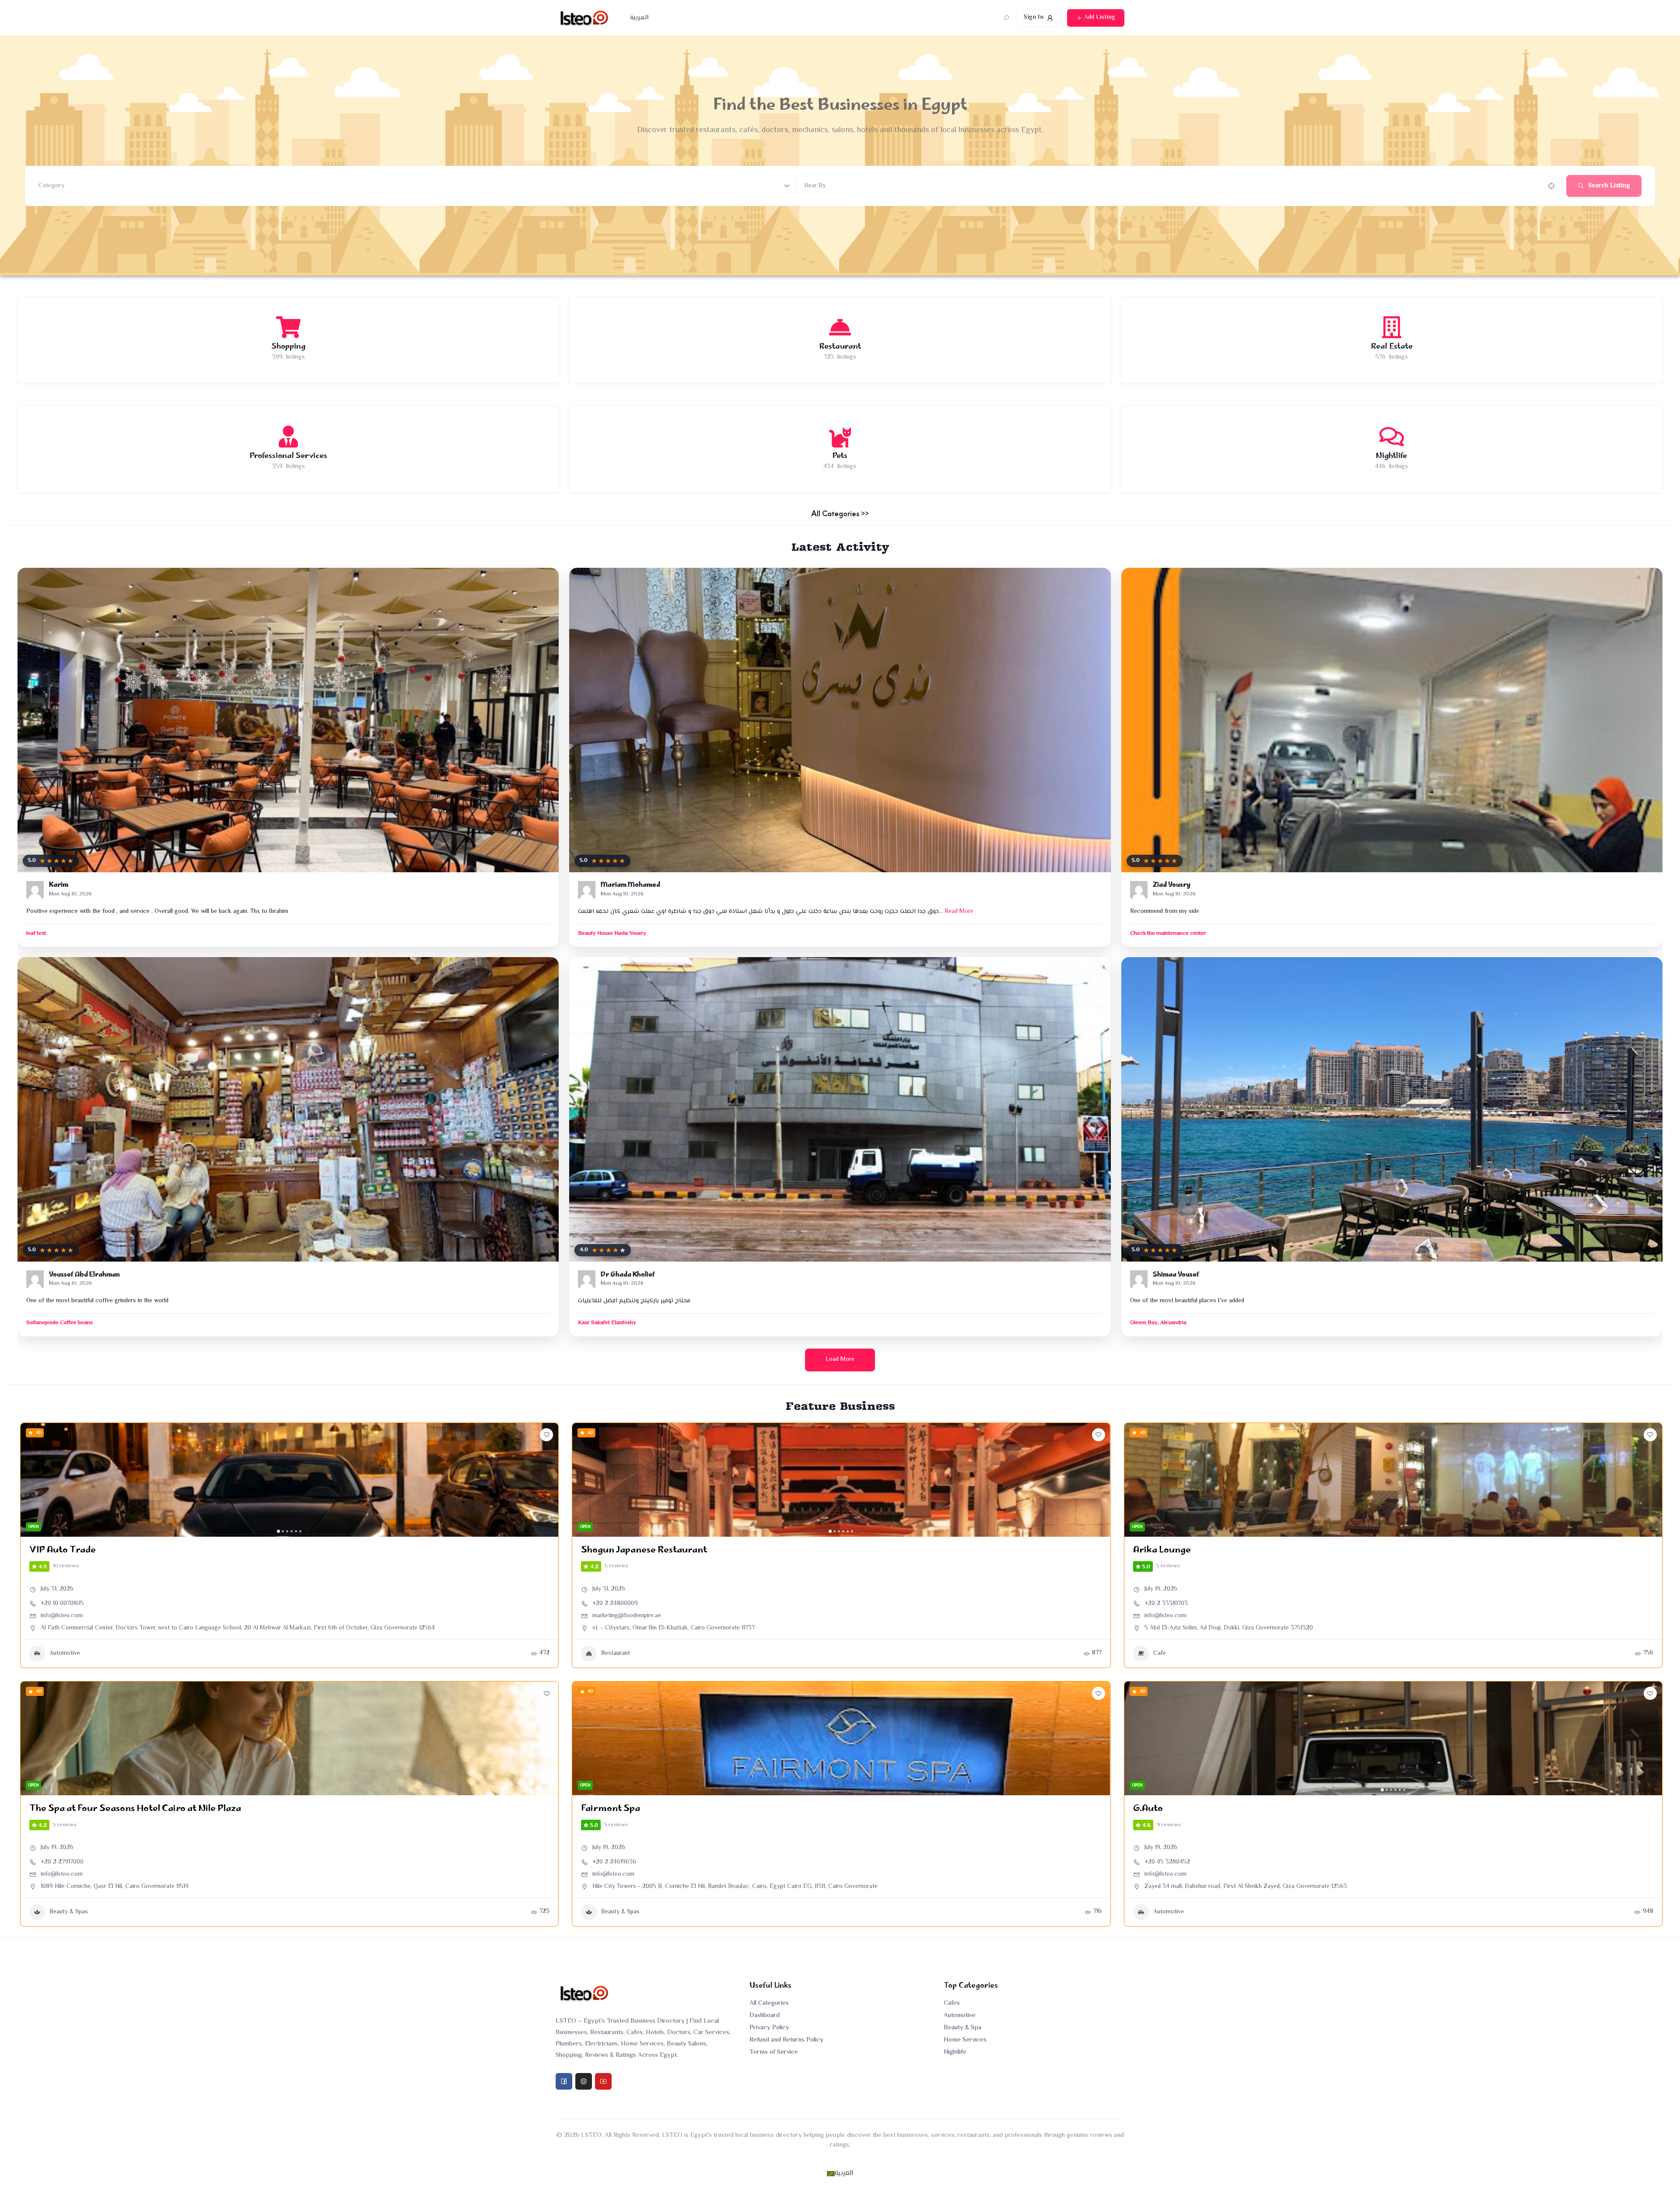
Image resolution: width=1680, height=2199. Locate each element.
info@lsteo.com (62, 1616)
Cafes (952, 2003)
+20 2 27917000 (62, 1862)
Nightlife (955, 2052)
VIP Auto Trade (63, 1550)
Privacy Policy (769, 2028)
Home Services (965, 2040)
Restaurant (616, 1654)
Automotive (65, 1654)
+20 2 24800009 (615, 1604)
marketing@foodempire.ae (627, 1616)
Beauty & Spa (962, 2028)
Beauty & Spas (69, 1912)
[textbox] (52, 186)
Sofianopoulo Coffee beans (59, 1323)
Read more (959, 912)
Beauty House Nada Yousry (612, 934)
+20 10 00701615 (62, 1604)
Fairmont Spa (611, 1809)
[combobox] (414, 186)
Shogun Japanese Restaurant (644, 1550)
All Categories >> (840, 513)
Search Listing (1609, 186)
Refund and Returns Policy (786, 2040)
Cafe (1160, 1654)
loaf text (36, 934)
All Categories (769, 2003)
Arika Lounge (1162, 1550)
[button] (31, 1480)
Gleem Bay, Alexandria (1158, 1323)
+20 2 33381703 (1166, 1604)
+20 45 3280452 (1167, 1862)
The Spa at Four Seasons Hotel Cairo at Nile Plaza (135, 1809)
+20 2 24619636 (614, 1862)
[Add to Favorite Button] (546, 1435)
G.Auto (1148, 1809)
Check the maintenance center (1168, 934)
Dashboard (765, 2015)
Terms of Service (774, 2052)
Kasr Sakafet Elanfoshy (607, 1323)
